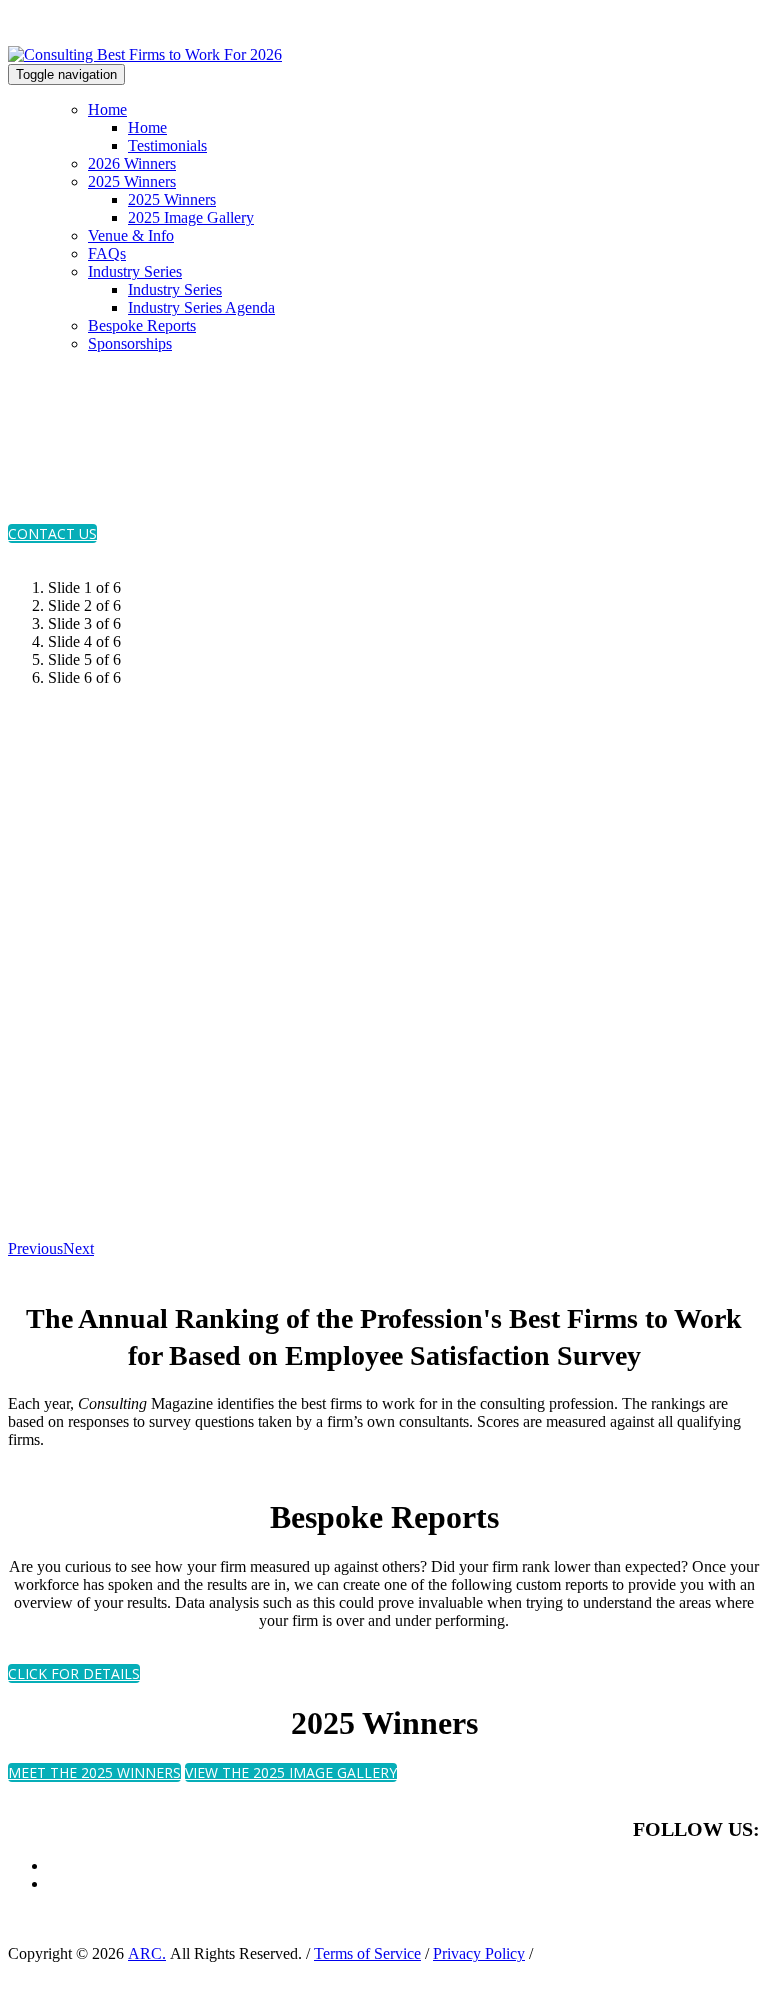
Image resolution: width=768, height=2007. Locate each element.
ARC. (147, 1953)
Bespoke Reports (142, 325)
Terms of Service (367, 1953)
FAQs (107, 253)
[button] (52, 533)
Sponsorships (130, 343)
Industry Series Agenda (201, 307)
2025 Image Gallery (191, 217)
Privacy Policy (479, 1953)
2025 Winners (132, 181)
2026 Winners (132, 163)
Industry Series (135, 271)
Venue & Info (131, 235)
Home (107, 109)
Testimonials (167, 145)
